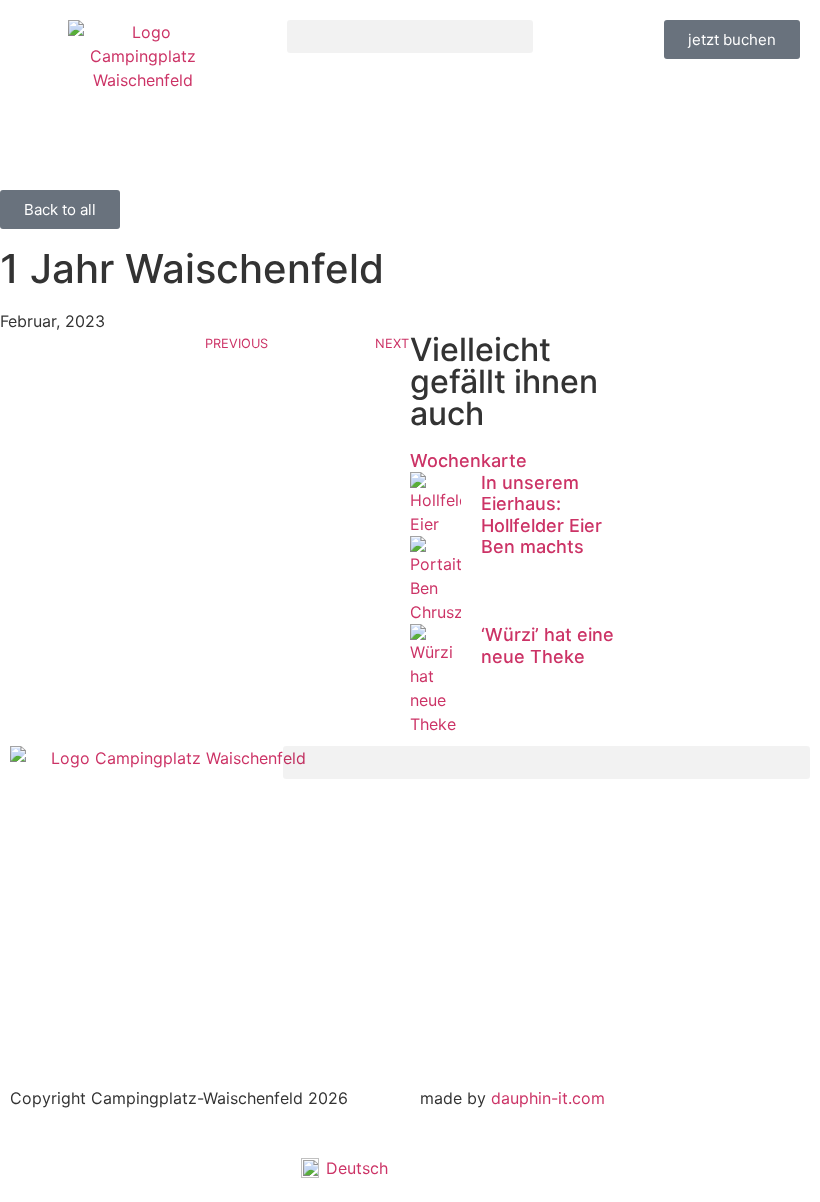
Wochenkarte (468, 460)
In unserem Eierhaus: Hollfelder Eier (541, 504)
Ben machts (532, 546)
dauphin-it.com (548, 1098)
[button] (410, 36)
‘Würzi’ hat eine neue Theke (547, 645)
